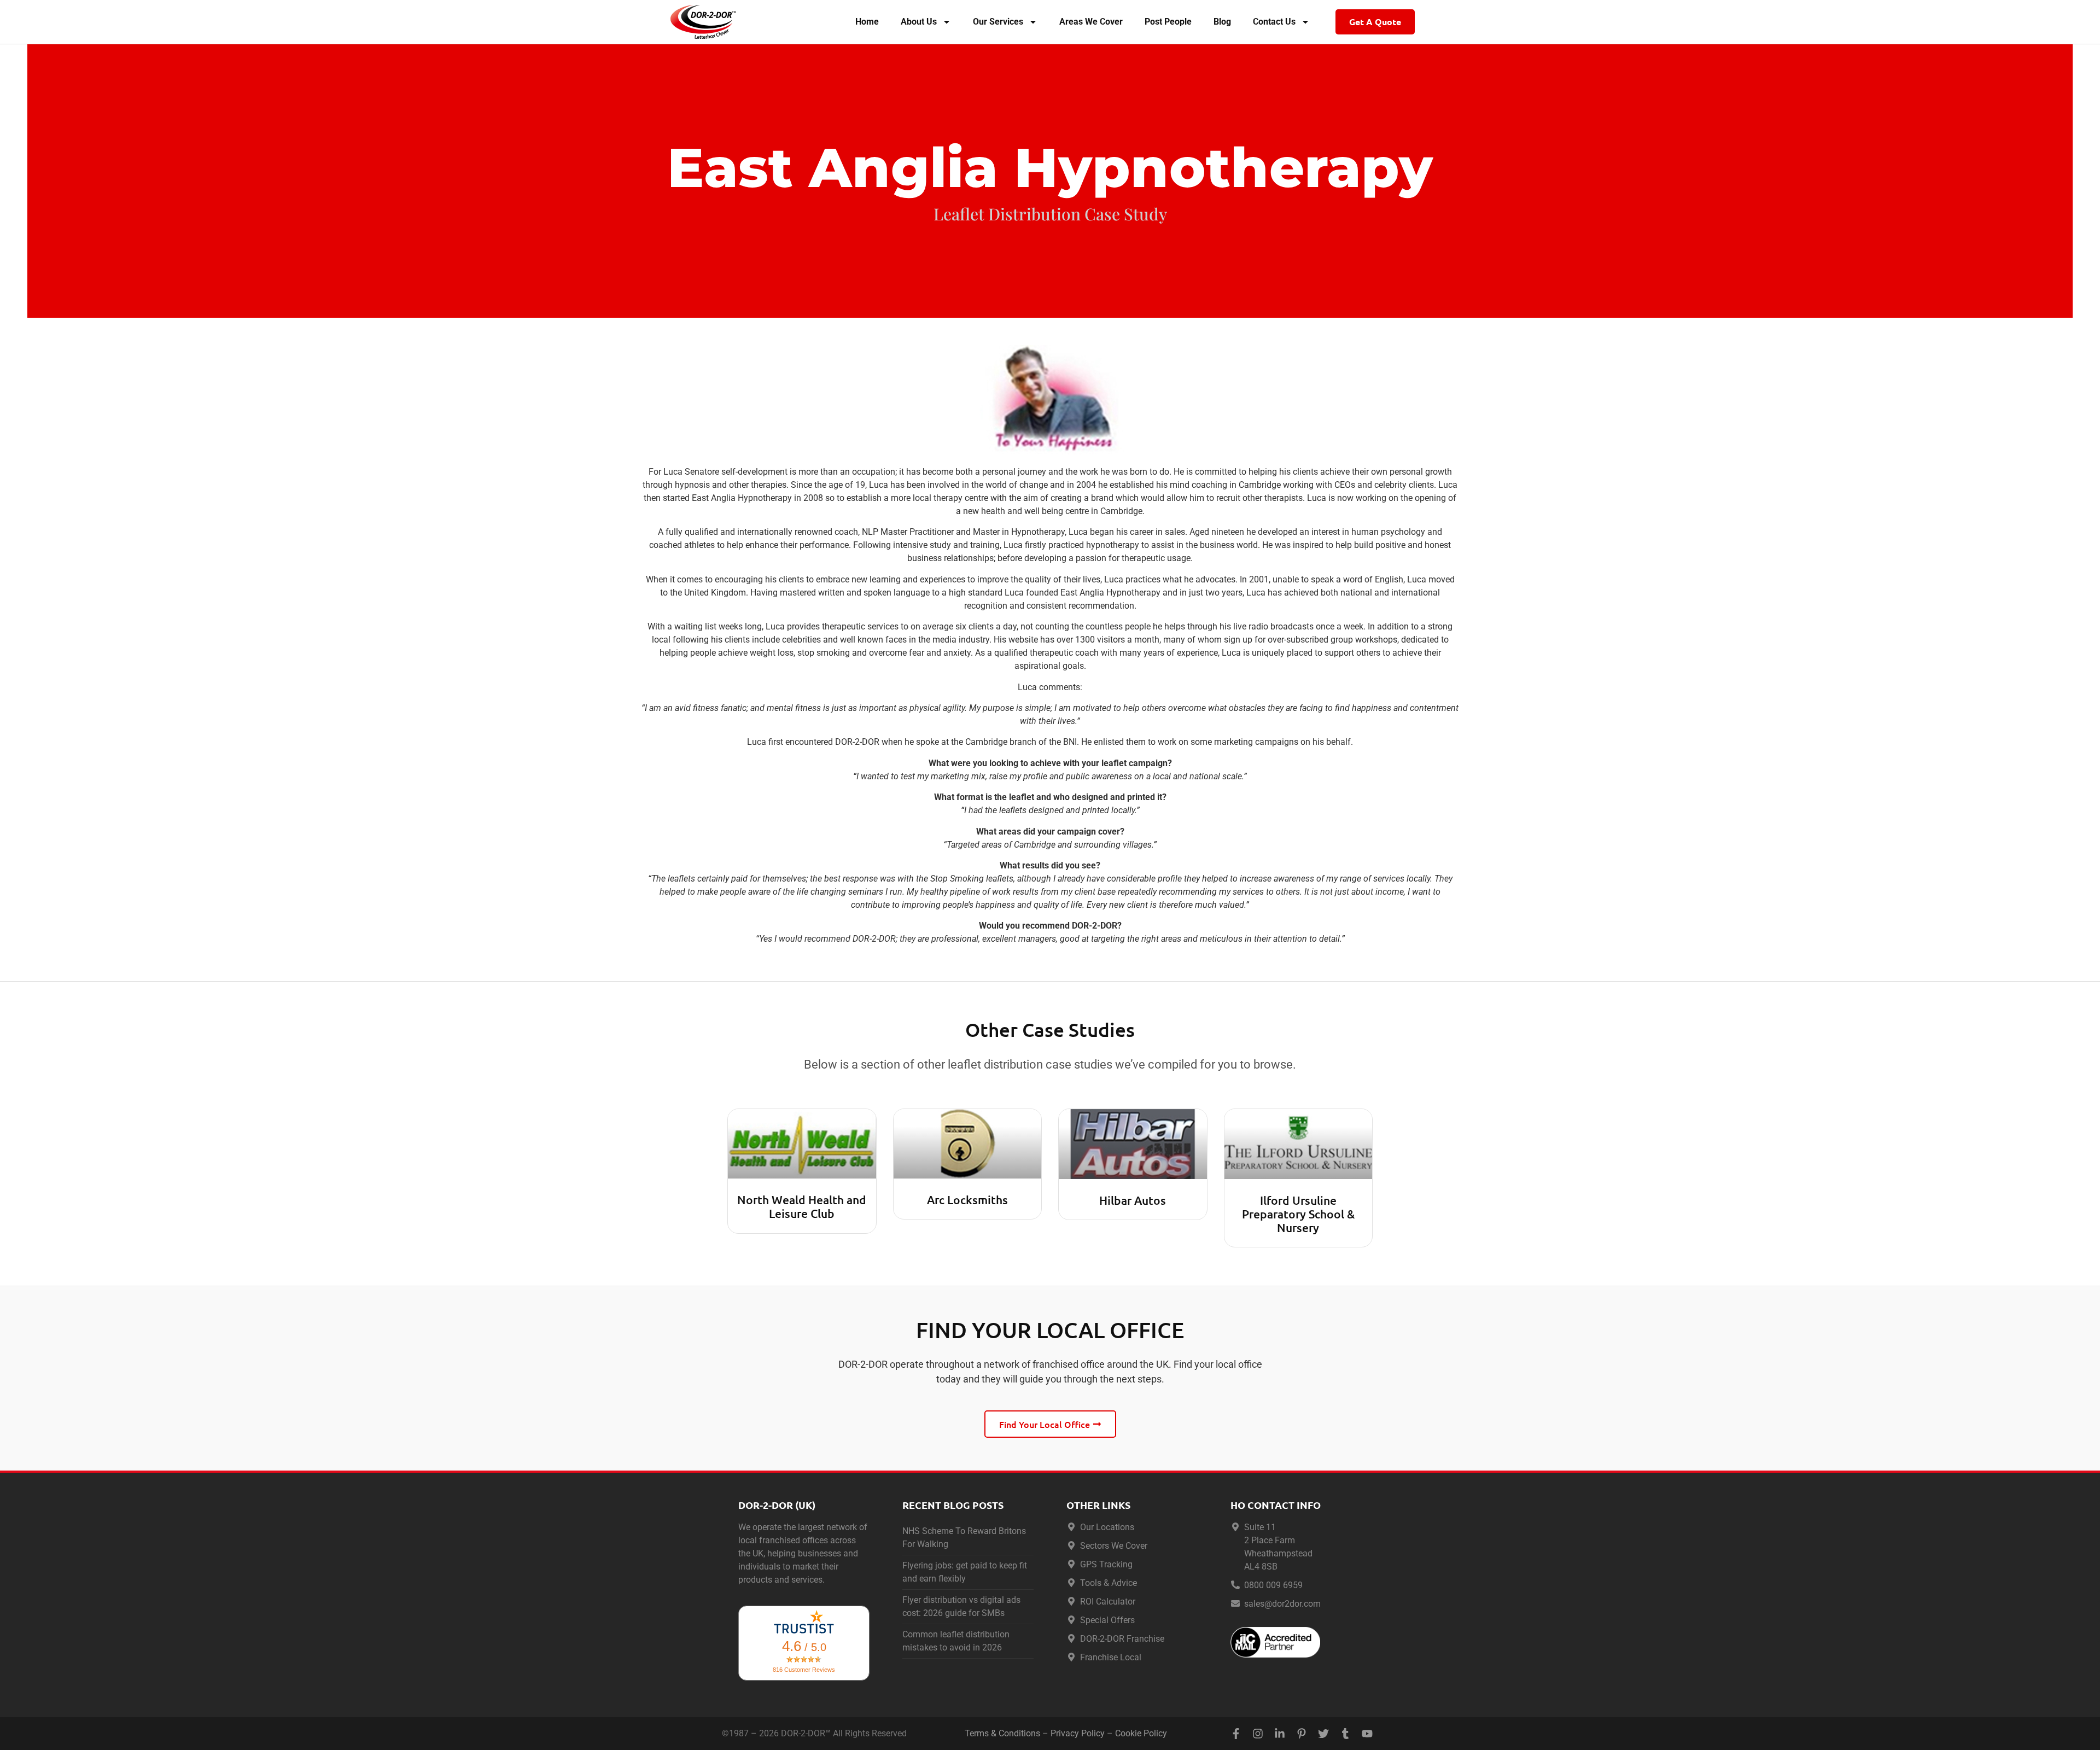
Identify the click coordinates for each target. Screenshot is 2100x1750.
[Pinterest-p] (1302, 1734)
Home (867, 22)
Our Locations (1107, 1527)
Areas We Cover (1091, 22)
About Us (919, 22)
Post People (1168, 22)
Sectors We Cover (1114, 1546)
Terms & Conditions (1002, 1733)
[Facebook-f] (1236, 1734)
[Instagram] (1258, 1734)
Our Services (998, 22)
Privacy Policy (1078, 1733)
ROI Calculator (1108, 1602)
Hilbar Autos (1133, 1200)
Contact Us (1274, 22)
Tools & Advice (1109, 1583)
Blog (1222, 22)
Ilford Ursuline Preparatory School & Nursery (1298, 1214)
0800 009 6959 (1273, 1585)
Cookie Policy (1141, 1733)
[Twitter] (1323, 1734)
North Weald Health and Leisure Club (802, 1206)
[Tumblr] (1345, 1734)
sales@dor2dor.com (1282, 1604)
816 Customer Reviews (804, 1670)
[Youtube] (1367, 1734)
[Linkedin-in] (1280, 1734)
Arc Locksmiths (967, 1200)
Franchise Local (1111, 1657)
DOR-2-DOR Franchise (1122, 1639)
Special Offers (1107, 1620)
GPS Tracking (1106, 1564)
